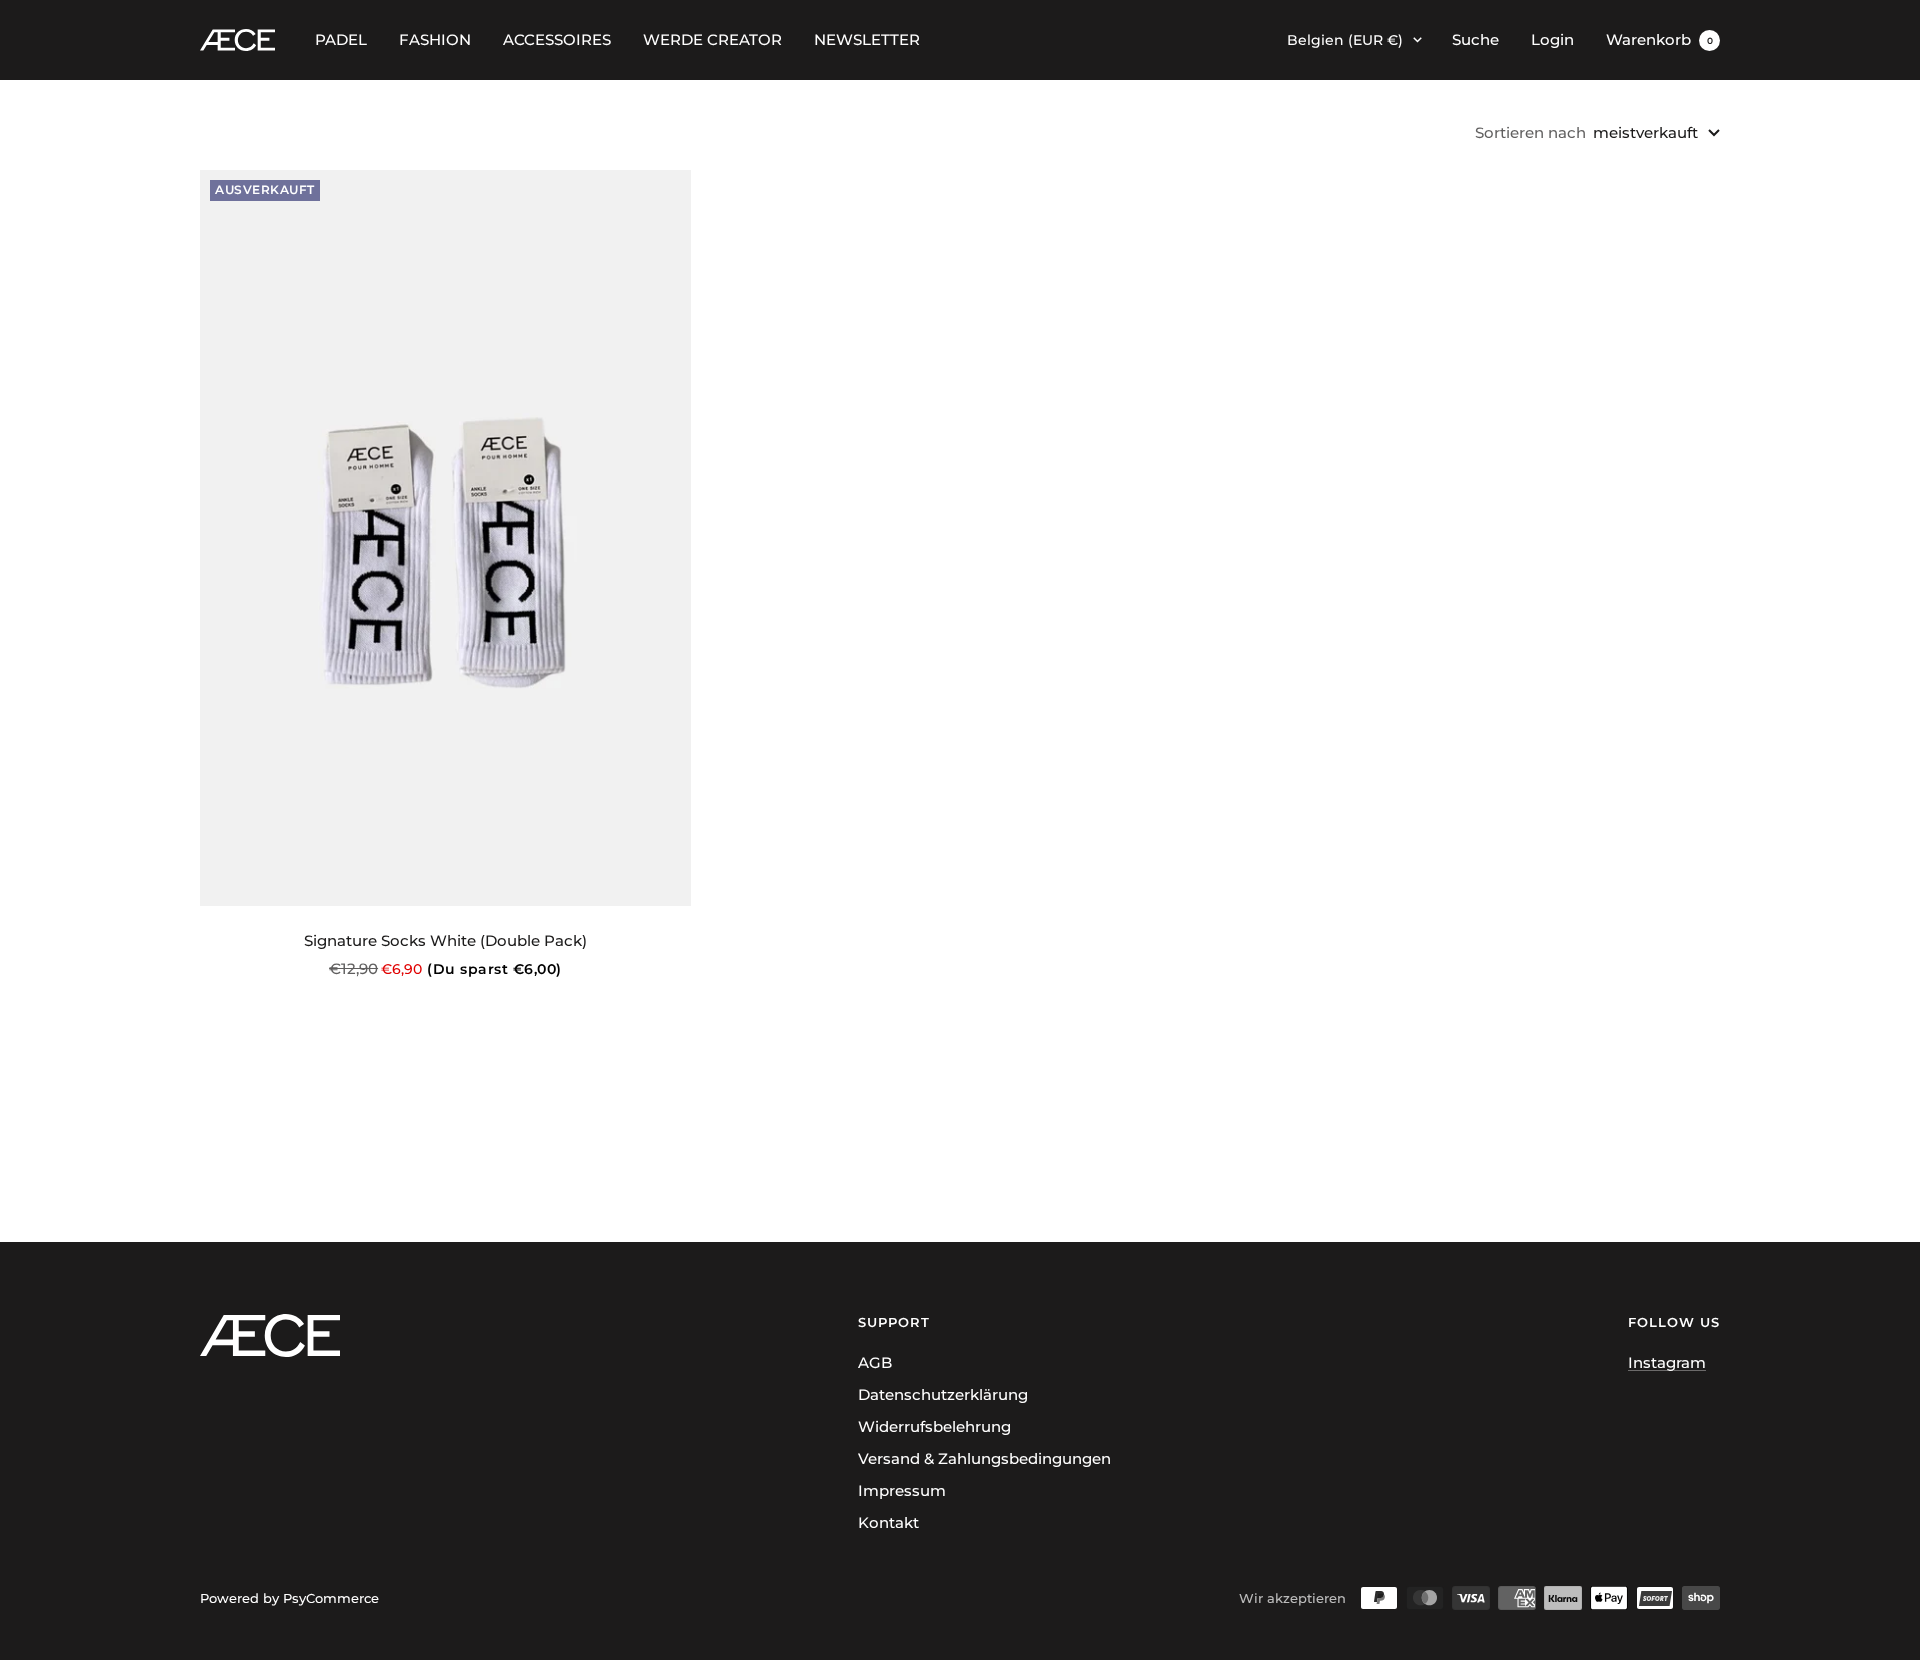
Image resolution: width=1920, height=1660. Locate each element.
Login (1552, 39)
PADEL (341, 39)
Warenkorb (1659, 39)
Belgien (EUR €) (1345, 40)
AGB (875, 1362)
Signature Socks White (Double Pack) (445, 940)
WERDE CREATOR (712, 39)
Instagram (1667, 1362)
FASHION (435, 39)
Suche (1475, 39)
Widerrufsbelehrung (934, 1426)
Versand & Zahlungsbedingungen (984, 1458)
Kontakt (888, 1522)
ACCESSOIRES (557, 39)
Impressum (902, 1490)
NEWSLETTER (867, 39)
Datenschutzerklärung (943, 1394)
